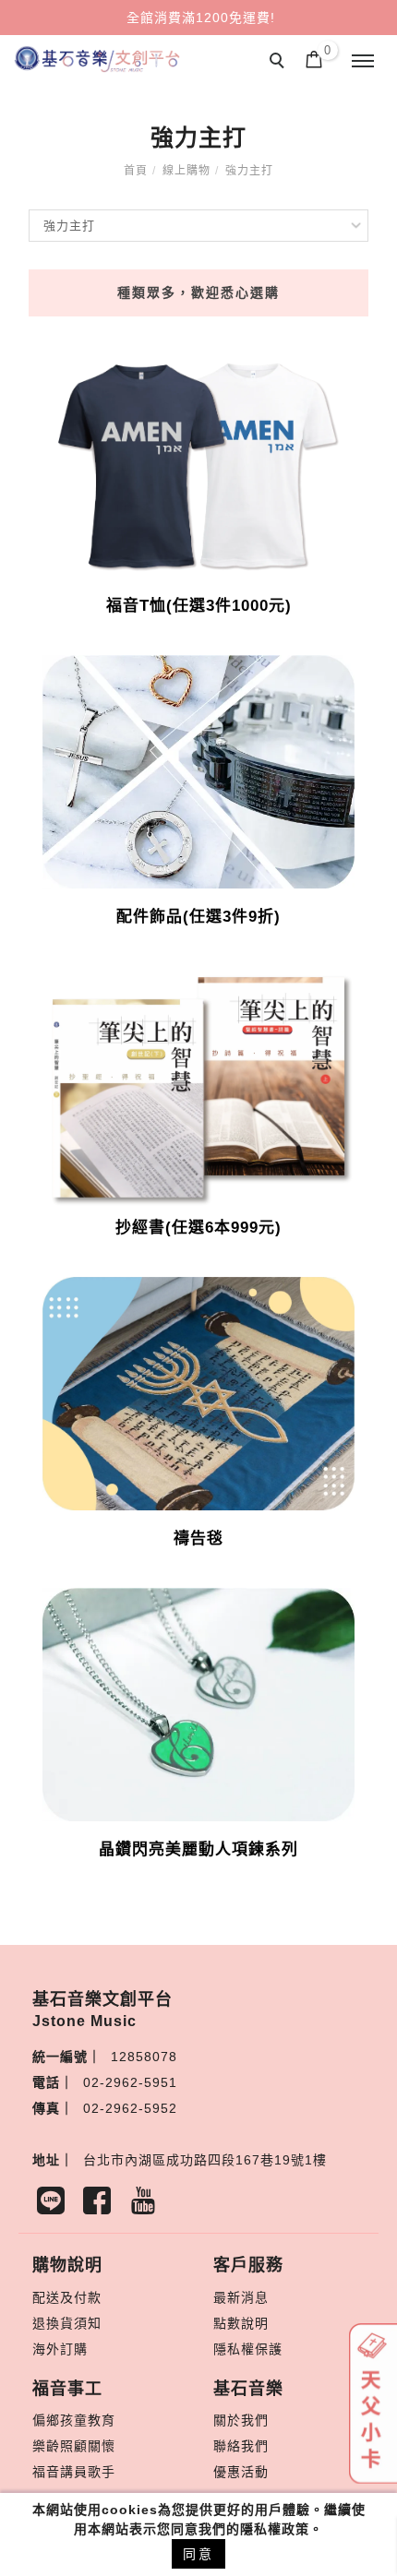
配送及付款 (67, 2297)
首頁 (136, 171)
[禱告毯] (199, 1392)
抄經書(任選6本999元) (198, 1228)
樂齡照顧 (60, 2446)
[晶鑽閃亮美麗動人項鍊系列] (199, 1703)
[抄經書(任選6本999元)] (199, 1085)
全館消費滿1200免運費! (201, 18)
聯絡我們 (241, 2446)
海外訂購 (60, 2349)
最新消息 (241, 2297)
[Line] (55, 2205)
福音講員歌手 (74, 2472)
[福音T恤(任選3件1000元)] (199, 463)
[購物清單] (314, 58)
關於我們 (241, 2420)
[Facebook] (102, 2205)
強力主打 (249, 171)
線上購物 (186, 171)
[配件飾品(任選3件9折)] (199, 770)
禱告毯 (198, 1538)
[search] (280, 63)
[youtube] (148, 2205)
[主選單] (363, 62)
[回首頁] (97, 59)
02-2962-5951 (130, 2082)
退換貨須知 (67, 2323)
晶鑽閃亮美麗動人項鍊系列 (198, 1849)
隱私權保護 (248, 2349)
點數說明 (241, 2323)
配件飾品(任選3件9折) (198, 917)
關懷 (102, 2446)
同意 (198, 2554)
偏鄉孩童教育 (74, 2420)
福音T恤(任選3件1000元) (199, 606)
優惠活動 (241, 2472)
